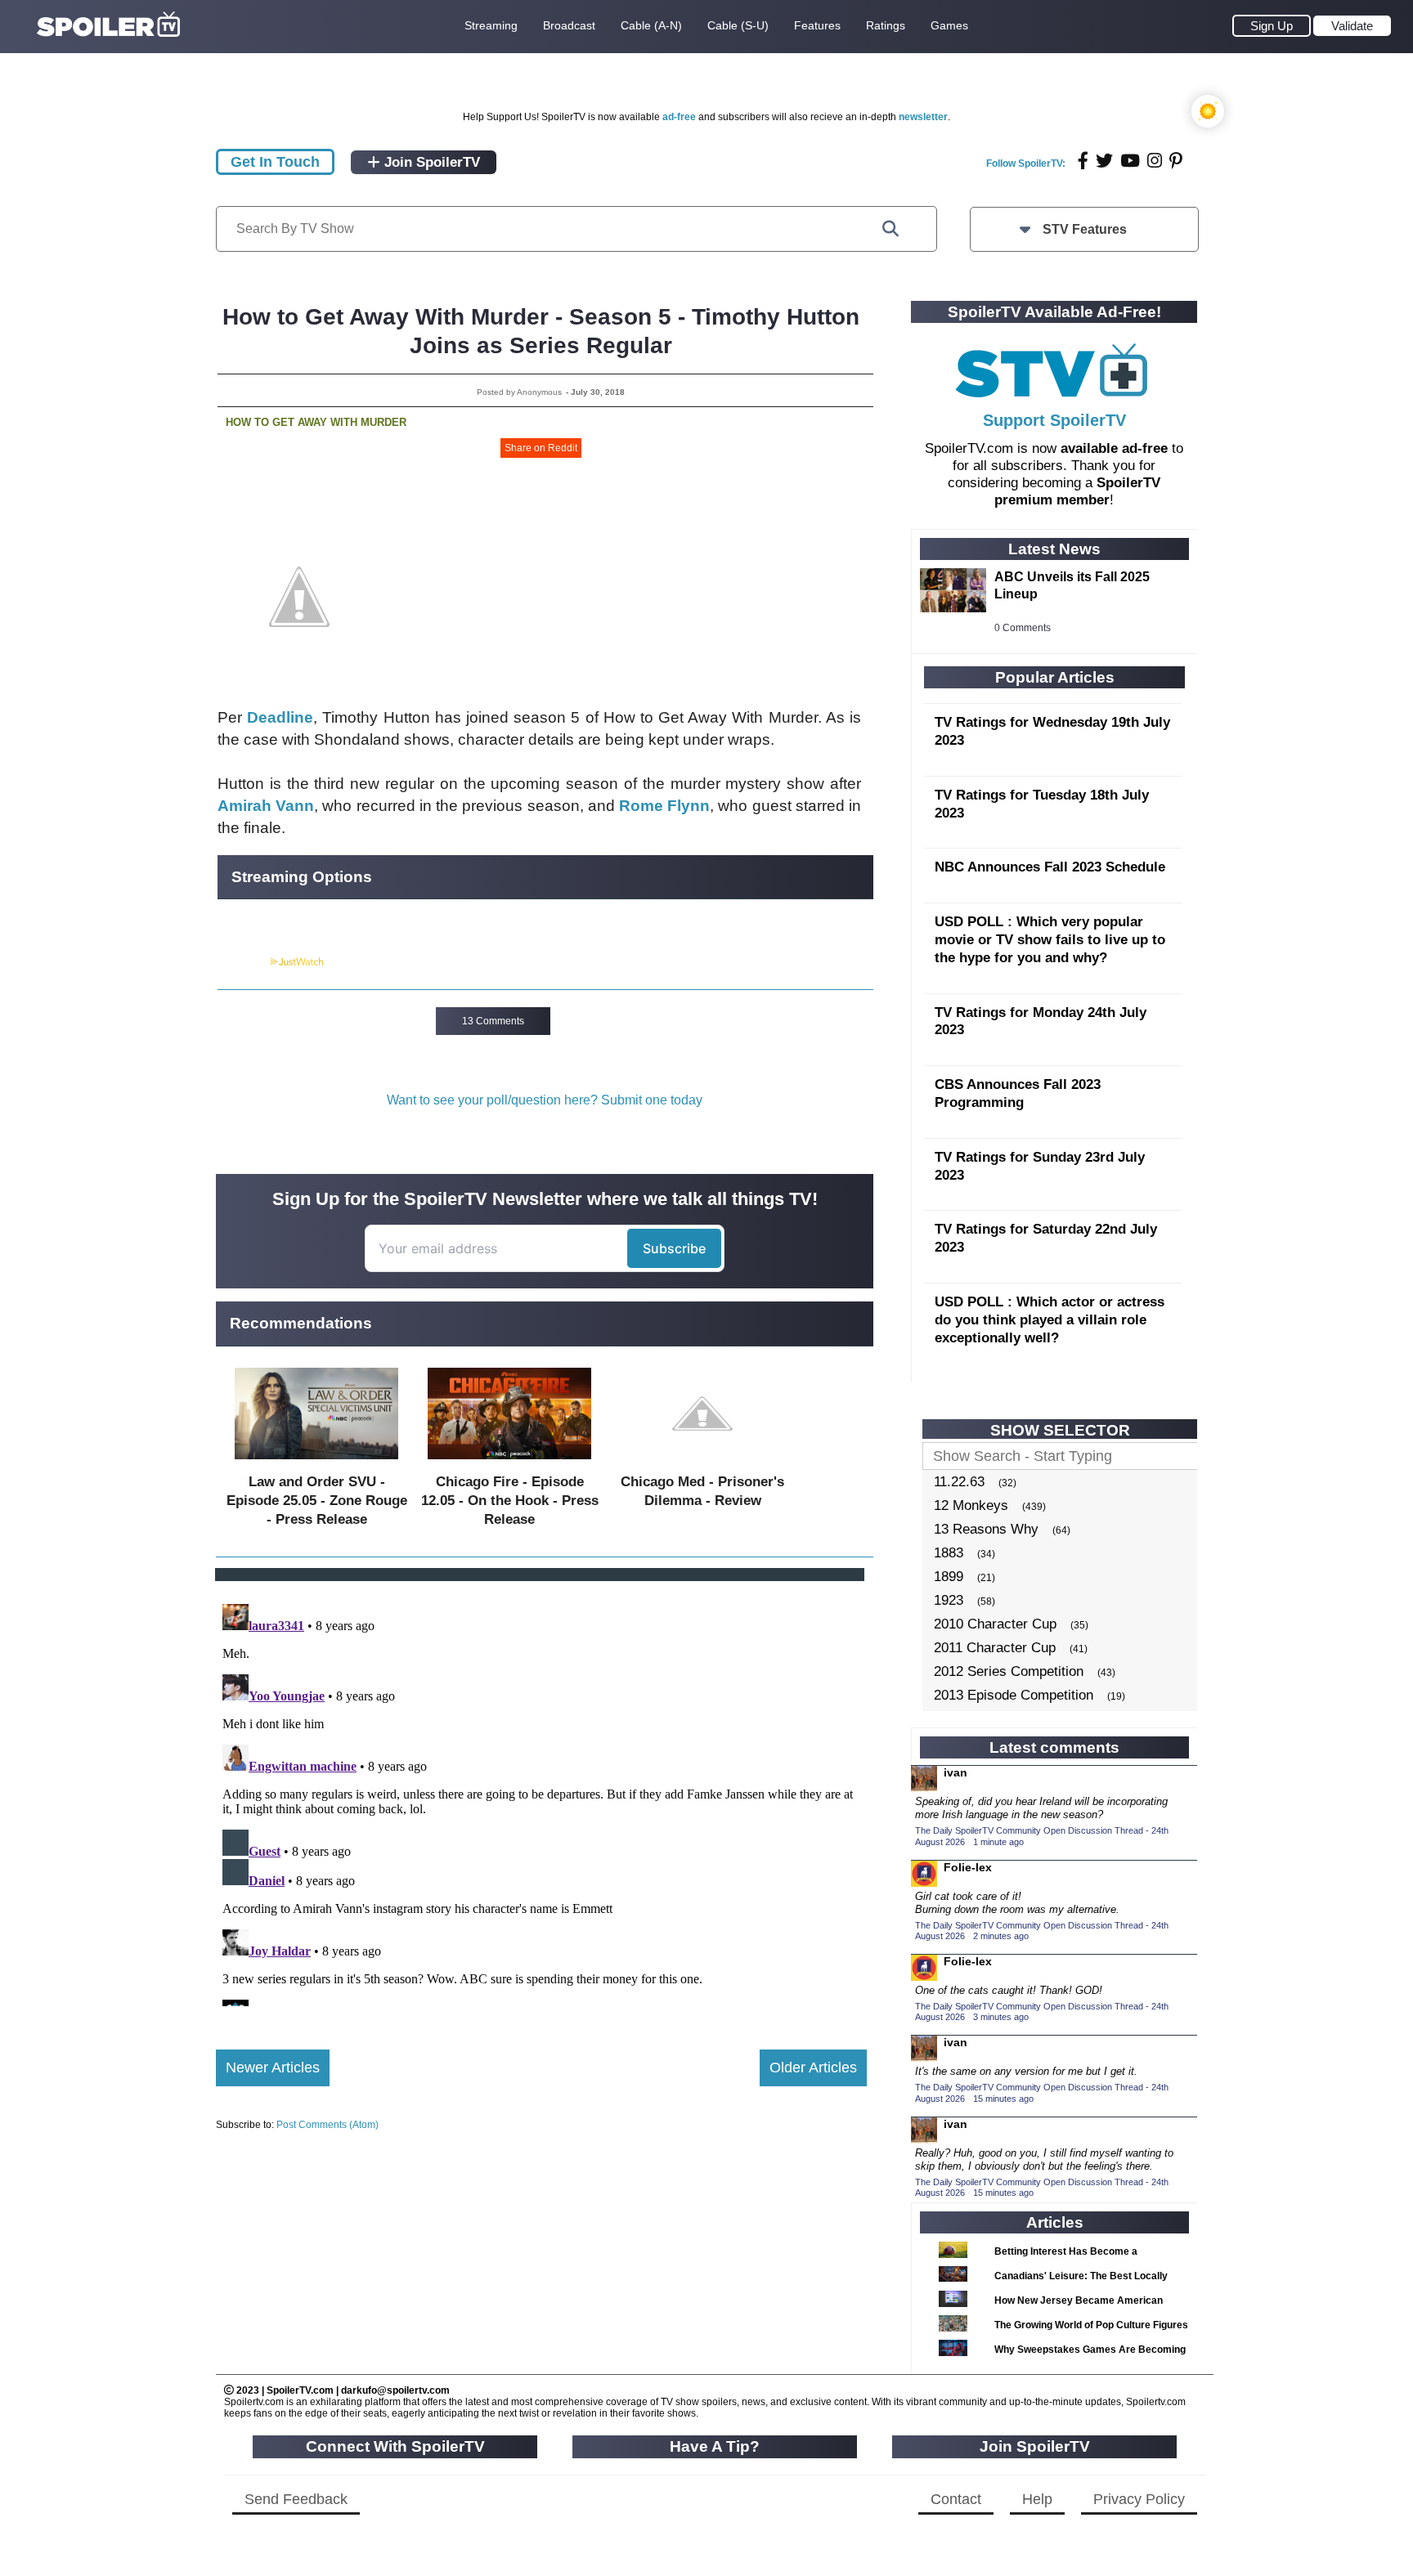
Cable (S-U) (738, 25)
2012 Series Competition (1009, 1671)
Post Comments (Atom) (327, 2125)
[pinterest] (1176, 161)
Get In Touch (275, 162)
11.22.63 (959, 1482)
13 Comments (493, 1021)
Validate (1352, 26)
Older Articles (813, 2068)
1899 (949, 1577)
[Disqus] (541, 1802)
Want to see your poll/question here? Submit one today (545, 1100)
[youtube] (1130, 161)
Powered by (243, 962)
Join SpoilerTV (430, 162)
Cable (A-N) (651, 25)
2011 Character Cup (995, 1648)
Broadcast (569, 25)
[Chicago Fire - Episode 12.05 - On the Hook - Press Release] (509, 1463)
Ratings (886, 25)
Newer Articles (273, 2068)
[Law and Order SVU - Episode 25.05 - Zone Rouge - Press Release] (316, 1463)
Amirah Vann (266, 806)
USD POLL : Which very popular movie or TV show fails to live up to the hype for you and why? (1050, 940)
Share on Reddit (541, 448)
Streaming (491, 25)
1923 (949, 1600)
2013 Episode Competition (1014, 1695)
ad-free (679, 117)
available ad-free (1114, 448)
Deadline (280, 717)
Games (949, 25)
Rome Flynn (664, 806)
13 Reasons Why (986, 1529)
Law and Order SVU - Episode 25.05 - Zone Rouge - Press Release (317, 1501)
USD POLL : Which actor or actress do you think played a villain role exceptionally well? (1050, 1320)
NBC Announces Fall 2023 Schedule (1050, 867)
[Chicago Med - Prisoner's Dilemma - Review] (702, 1463)
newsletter (923, 117)
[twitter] (1104, 161)
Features (817, 25)
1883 (949, 1553)
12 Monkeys (971, 1505)
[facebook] (1083, 161)
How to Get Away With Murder (316, 422)
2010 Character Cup (995, 1624)
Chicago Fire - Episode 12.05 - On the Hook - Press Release (510, 1501)
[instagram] (1155, 161)
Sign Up (1272, 26)
